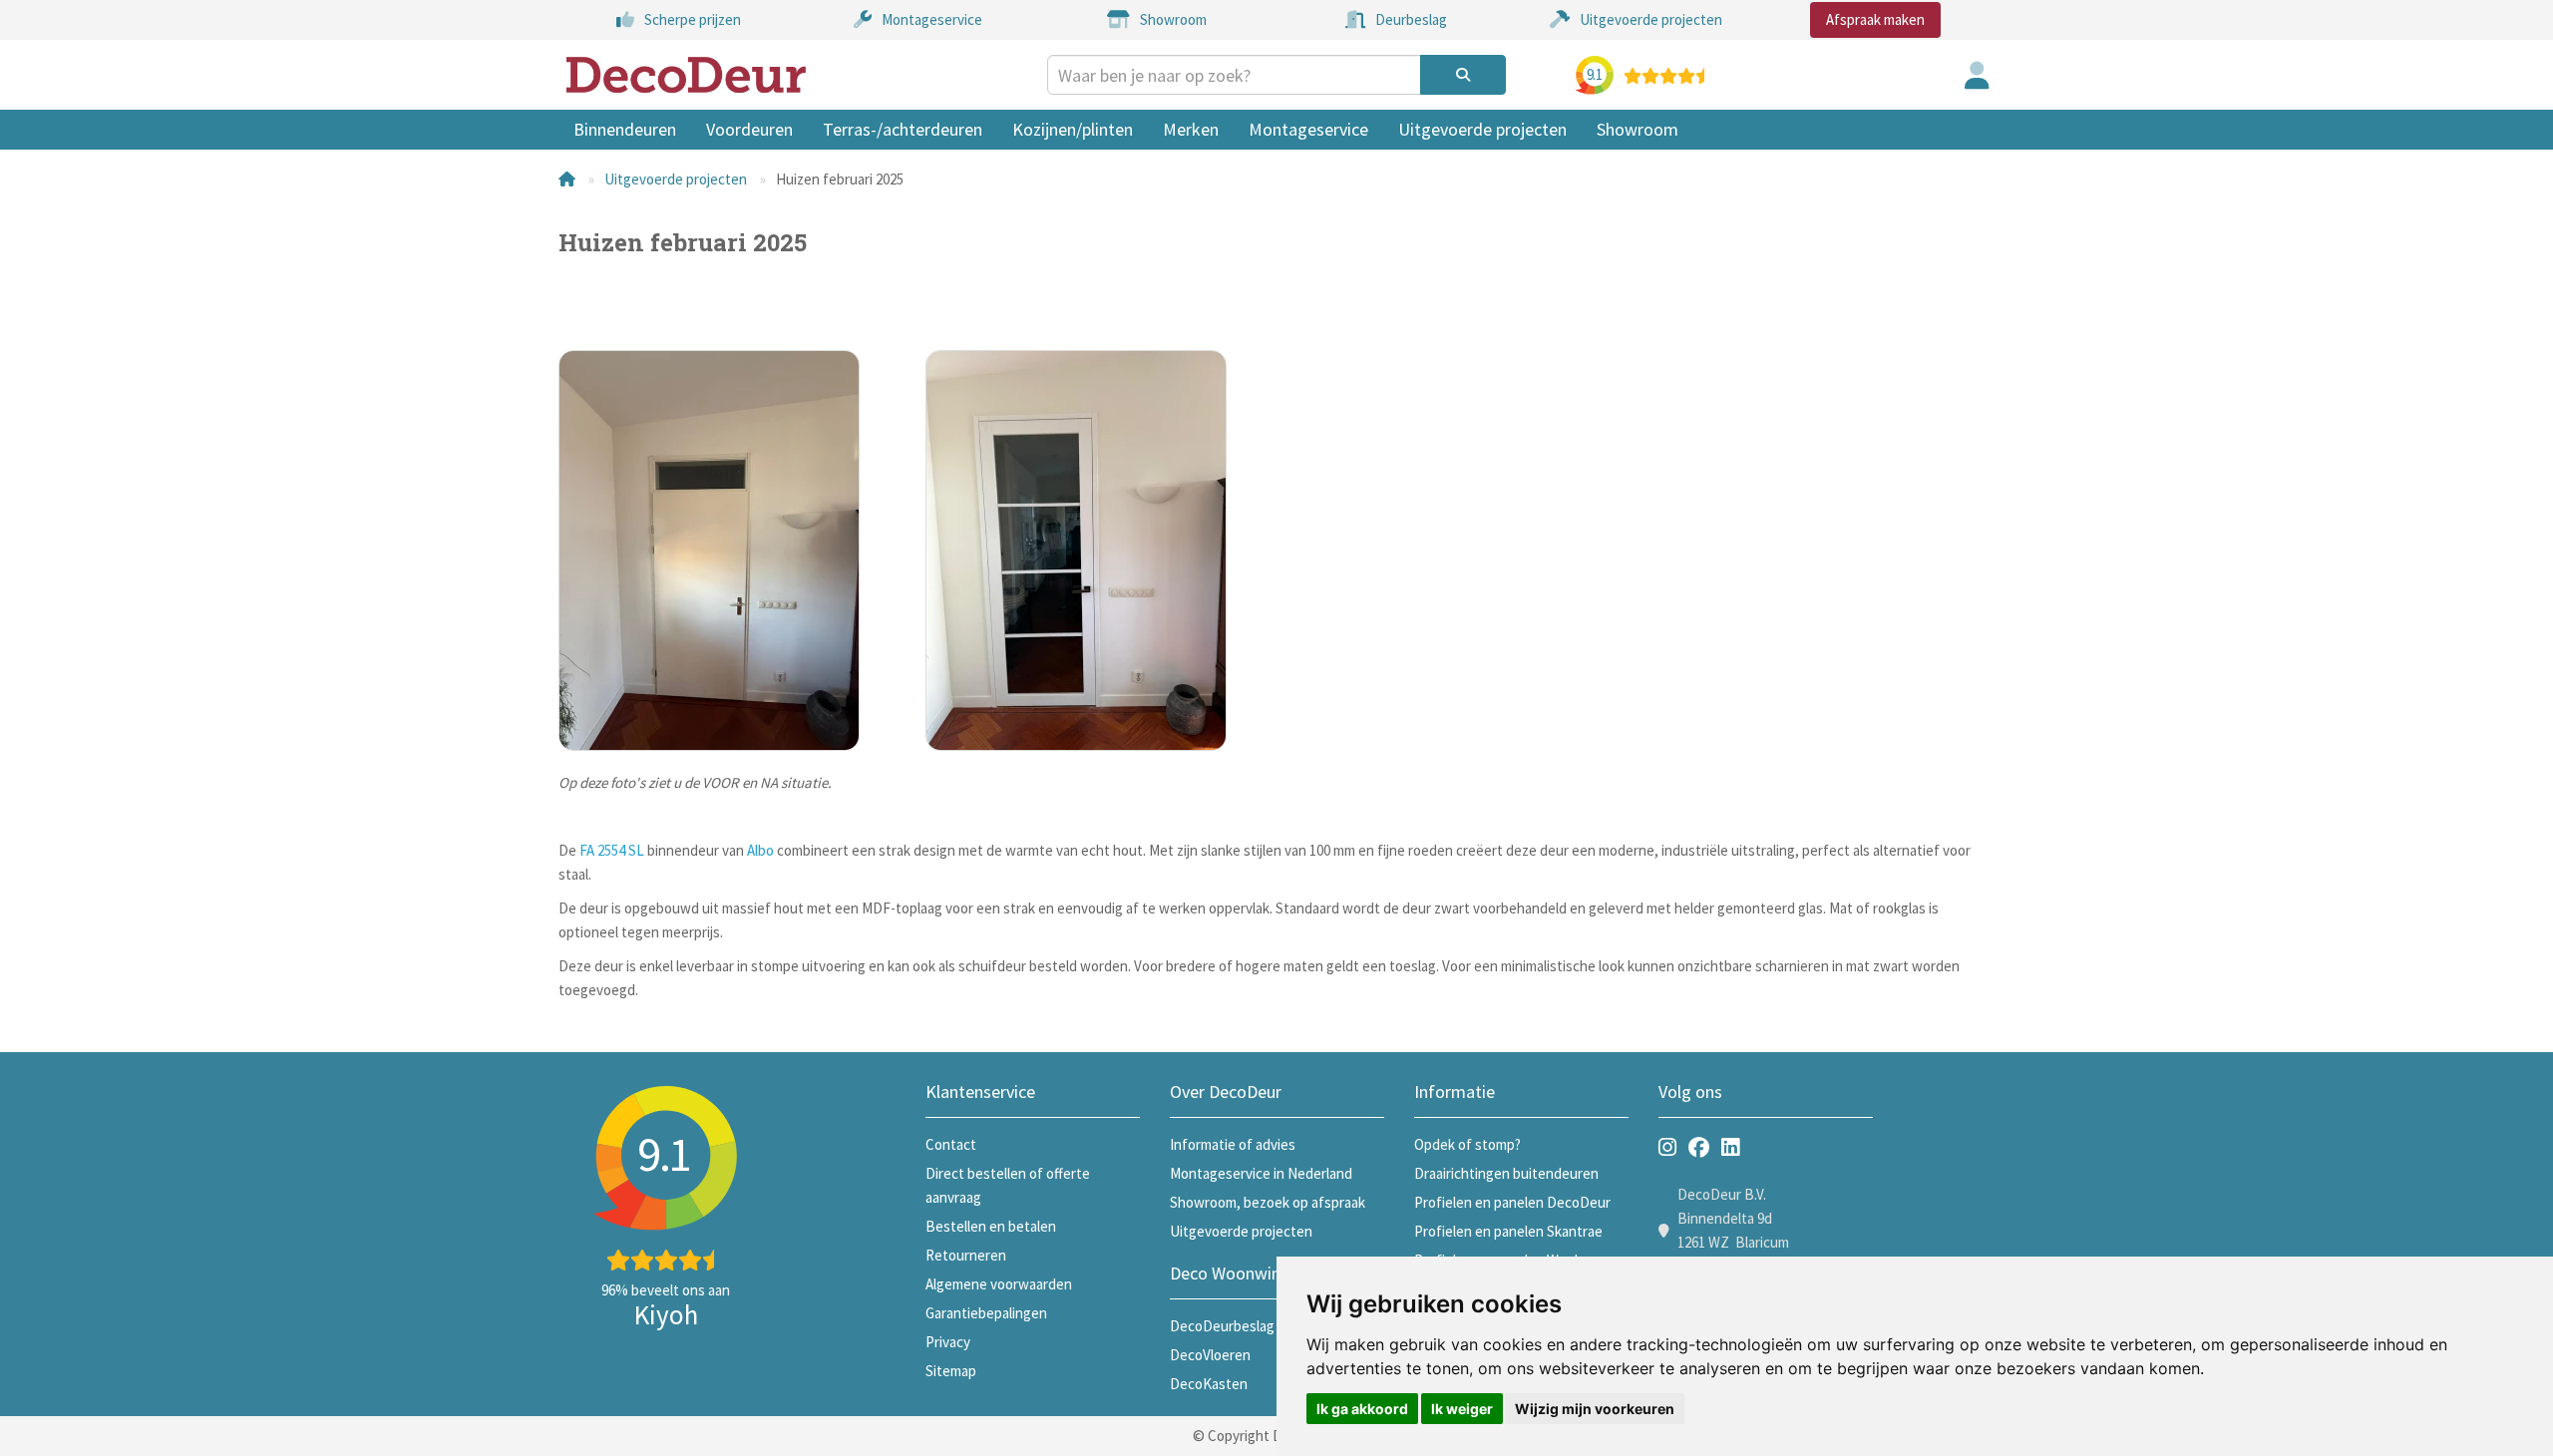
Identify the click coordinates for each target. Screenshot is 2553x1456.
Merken (1191, 129)
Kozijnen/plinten (1073, 129)
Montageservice (1308, 129)
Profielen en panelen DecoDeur (1512, 1202)
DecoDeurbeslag (1222, 1326)
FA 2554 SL (612, 850)
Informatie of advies (1233, 1144)
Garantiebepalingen (986, 1313)
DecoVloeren (1210, 1355)
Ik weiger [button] (1462, 1409)
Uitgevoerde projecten (1482, 129)
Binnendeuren (625, 129)
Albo (760, 850)
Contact (951, 1144)
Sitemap (951, 1371)
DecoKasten (1209, 1384)
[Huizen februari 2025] (727, 550)
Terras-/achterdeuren (903, 129)
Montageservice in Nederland (1261, 1173)
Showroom (1638, 129)
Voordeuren (749, 129)
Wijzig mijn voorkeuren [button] (1595, 1409)
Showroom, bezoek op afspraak (1268, 1202)
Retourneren (966, 1255)
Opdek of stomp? (1467, 1144)
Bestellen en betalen (991, 1226)
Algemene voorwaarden (999, 1284)
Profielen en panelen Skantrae (1508, 1231)
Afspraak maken (1875, 19)
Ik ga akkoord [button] (1362, 1409)
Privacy (948, 1342)
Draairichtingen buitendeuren (1506, 1173)
